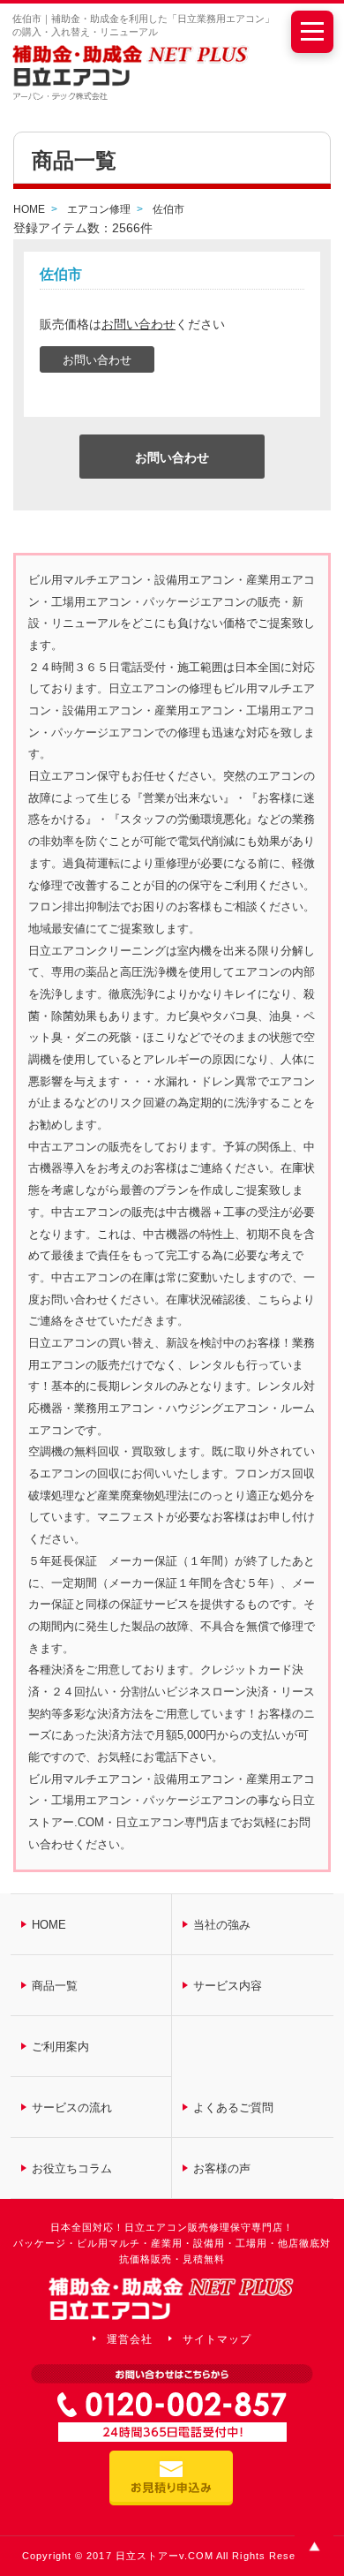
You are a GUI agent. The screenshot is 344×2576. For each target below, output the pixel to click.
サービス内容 (228, 1986)
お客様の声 (222, 2168)
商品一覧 (55, 1986)
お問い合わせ (138, 324)
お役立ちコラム (72, 2168)
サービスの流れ (72, 2108)
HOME (49, 1925)
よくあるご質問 (233, 2108)
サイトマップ (217, 2339)
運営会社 (130, 2339)
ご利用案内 (60, 2047)
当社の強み (222, 1925)
